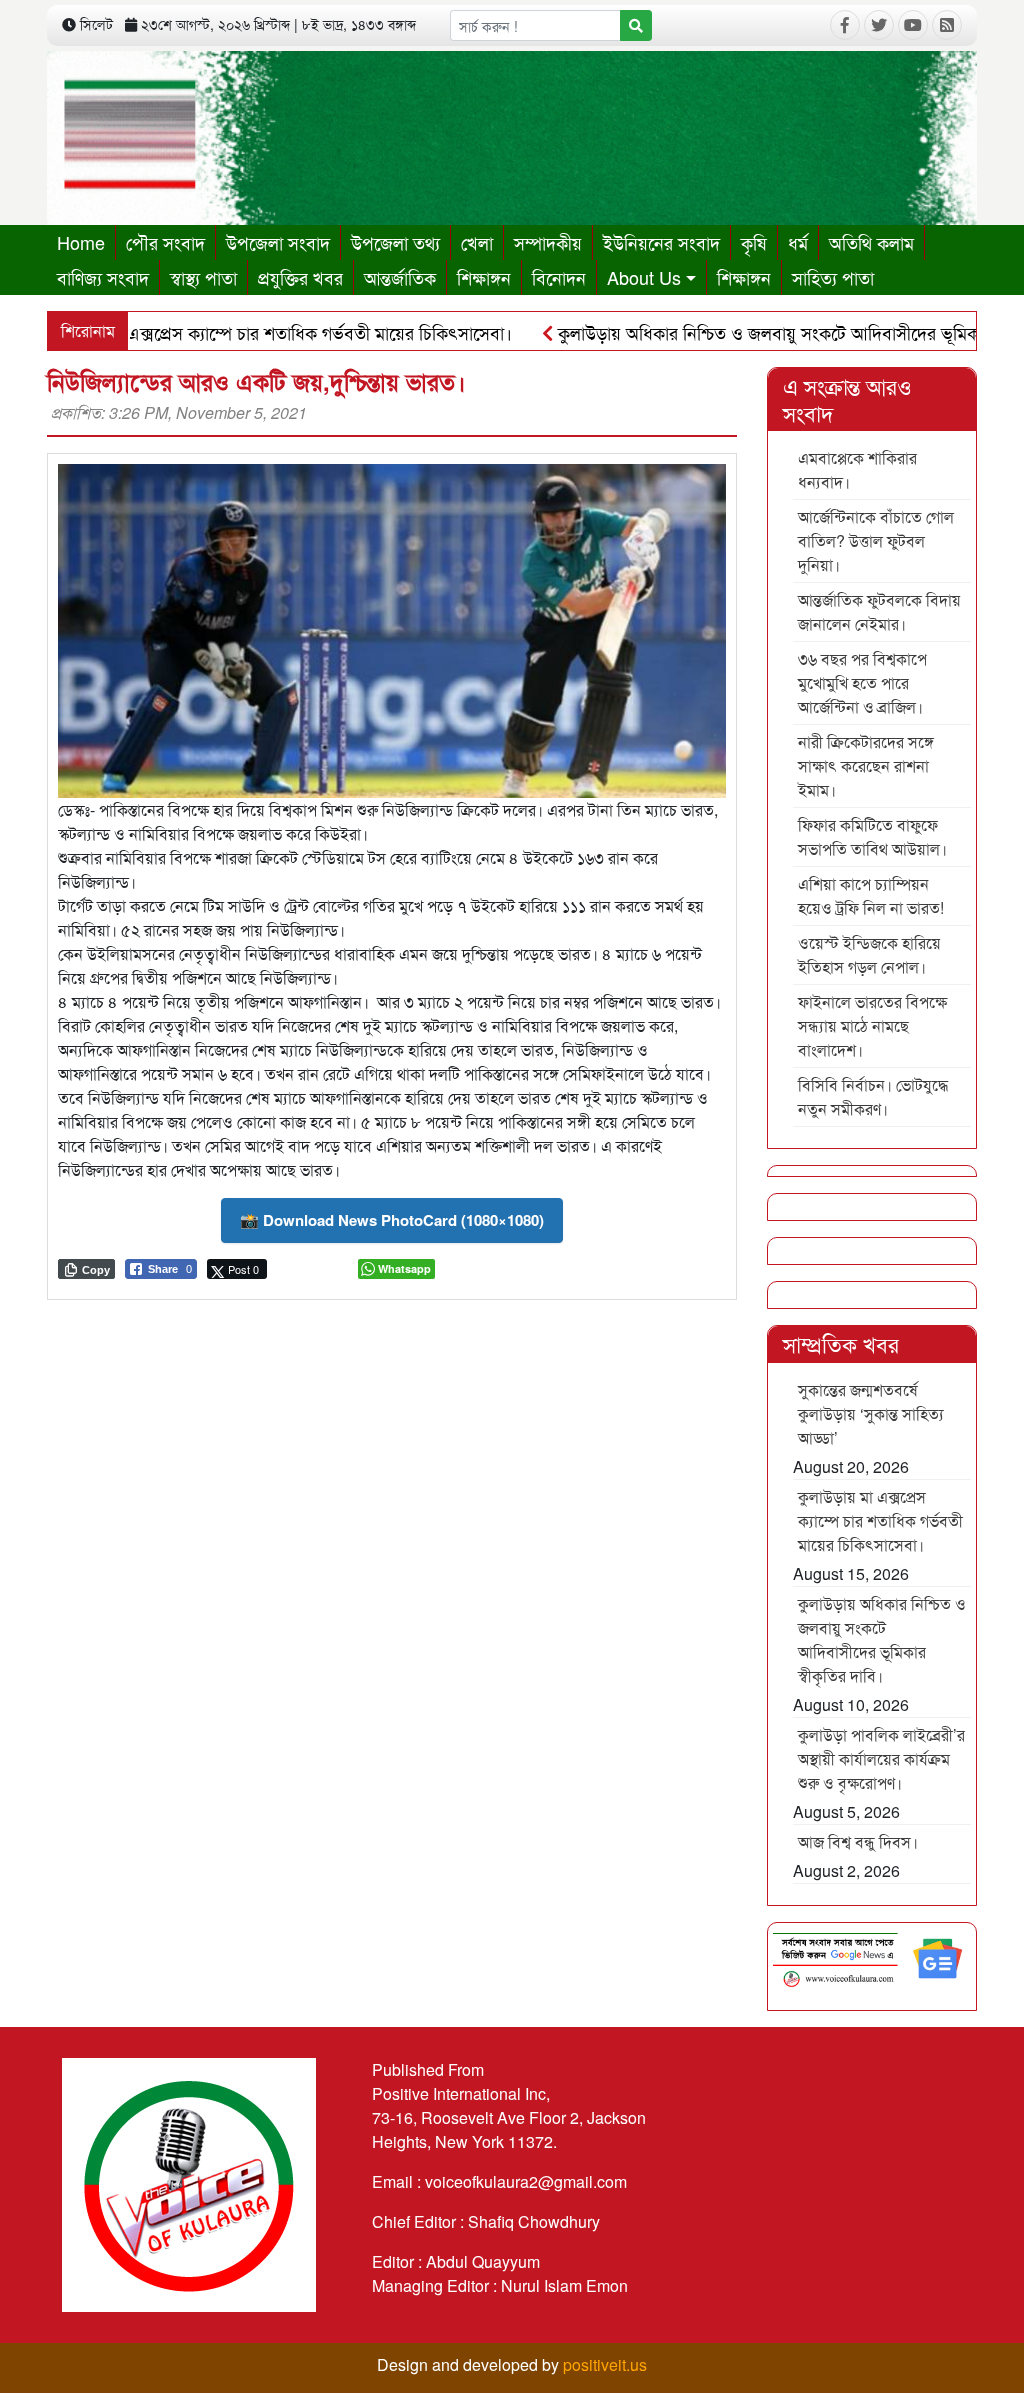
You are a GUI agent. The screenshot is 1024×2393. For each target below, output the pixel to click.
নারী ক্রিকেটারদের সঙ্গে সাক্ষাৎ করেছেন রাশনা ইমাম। (866, 765)
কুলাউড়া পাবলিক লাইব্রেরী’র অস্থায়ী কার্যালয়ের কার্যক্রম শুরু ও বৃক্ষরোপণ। (881, 1758)
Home (81, 242)
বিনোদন (559, 277)
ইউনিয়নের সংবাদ (661, 242)
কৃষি (754, 242)
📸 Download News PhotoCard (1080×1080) (392, 1220)
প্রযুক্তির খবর (300, 277)
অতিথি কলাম (871, 242)
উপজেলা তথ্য (395, 242)
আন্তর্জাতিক (400, 277)
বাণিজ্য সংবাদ (103, 277)
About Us (644, 277)
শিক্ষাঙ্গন (484, 277)
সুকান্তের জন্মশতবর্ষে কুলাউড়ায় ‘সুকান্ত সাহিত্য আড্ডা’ (871, 1413)
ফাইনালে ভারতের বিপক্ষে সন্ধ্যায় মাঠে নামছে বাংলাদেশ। (872, 1025)
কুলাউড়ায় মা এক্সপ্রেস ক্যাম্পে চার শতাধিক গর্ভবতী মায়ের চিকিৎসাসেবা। (880, 1520)
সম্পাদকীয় (548, 242)
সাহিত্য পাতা (833, 277)
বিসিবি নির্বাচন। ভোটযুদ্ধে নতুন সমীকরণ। (873, 1096)
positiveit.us (605, 2364)
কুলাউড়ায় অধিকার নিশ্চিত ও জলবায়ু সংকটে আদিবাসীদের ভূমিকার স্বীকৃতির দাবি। (882, 1639)
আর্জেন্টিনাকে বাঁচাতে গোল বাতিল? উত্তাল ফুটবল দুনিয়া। (876, 540)
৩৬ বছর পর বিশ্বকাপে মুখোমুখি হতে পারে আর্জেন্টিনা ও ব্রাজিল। (862, 682)
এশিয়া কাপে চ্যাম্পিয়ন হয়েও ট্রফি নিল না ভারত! (871, 895)
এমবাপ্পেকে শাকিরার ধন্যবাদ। (857, 469)
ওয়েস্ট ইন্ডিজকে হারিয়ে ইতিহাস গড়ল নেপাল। (869, 954)
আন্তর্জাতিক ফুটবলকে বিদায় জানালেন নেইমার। (879, 611)
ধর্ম (798, 242)
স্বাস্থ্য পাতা (203, 277)
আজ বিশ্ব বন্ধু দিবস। (858, 1841)
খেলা (477, 242)
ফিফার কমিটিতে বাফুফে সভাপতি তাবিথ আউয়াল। (872, 836)
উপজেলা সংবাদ (278, 242)
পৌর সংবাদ (165, 242)
